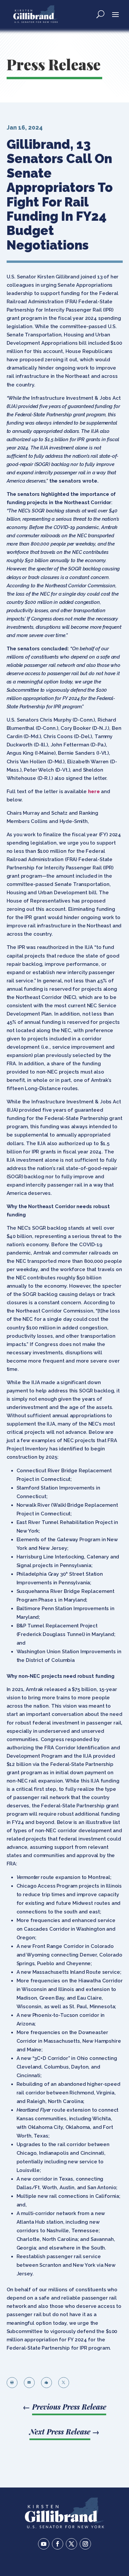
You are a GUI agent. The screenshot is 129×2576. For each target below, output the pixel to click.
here (94, 791)
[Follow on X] (71, 2544)
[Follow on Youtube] (44, 2544)
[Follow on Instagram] (85, 2544)
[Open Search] (100, 14)
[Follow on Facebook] (58, 2544)
